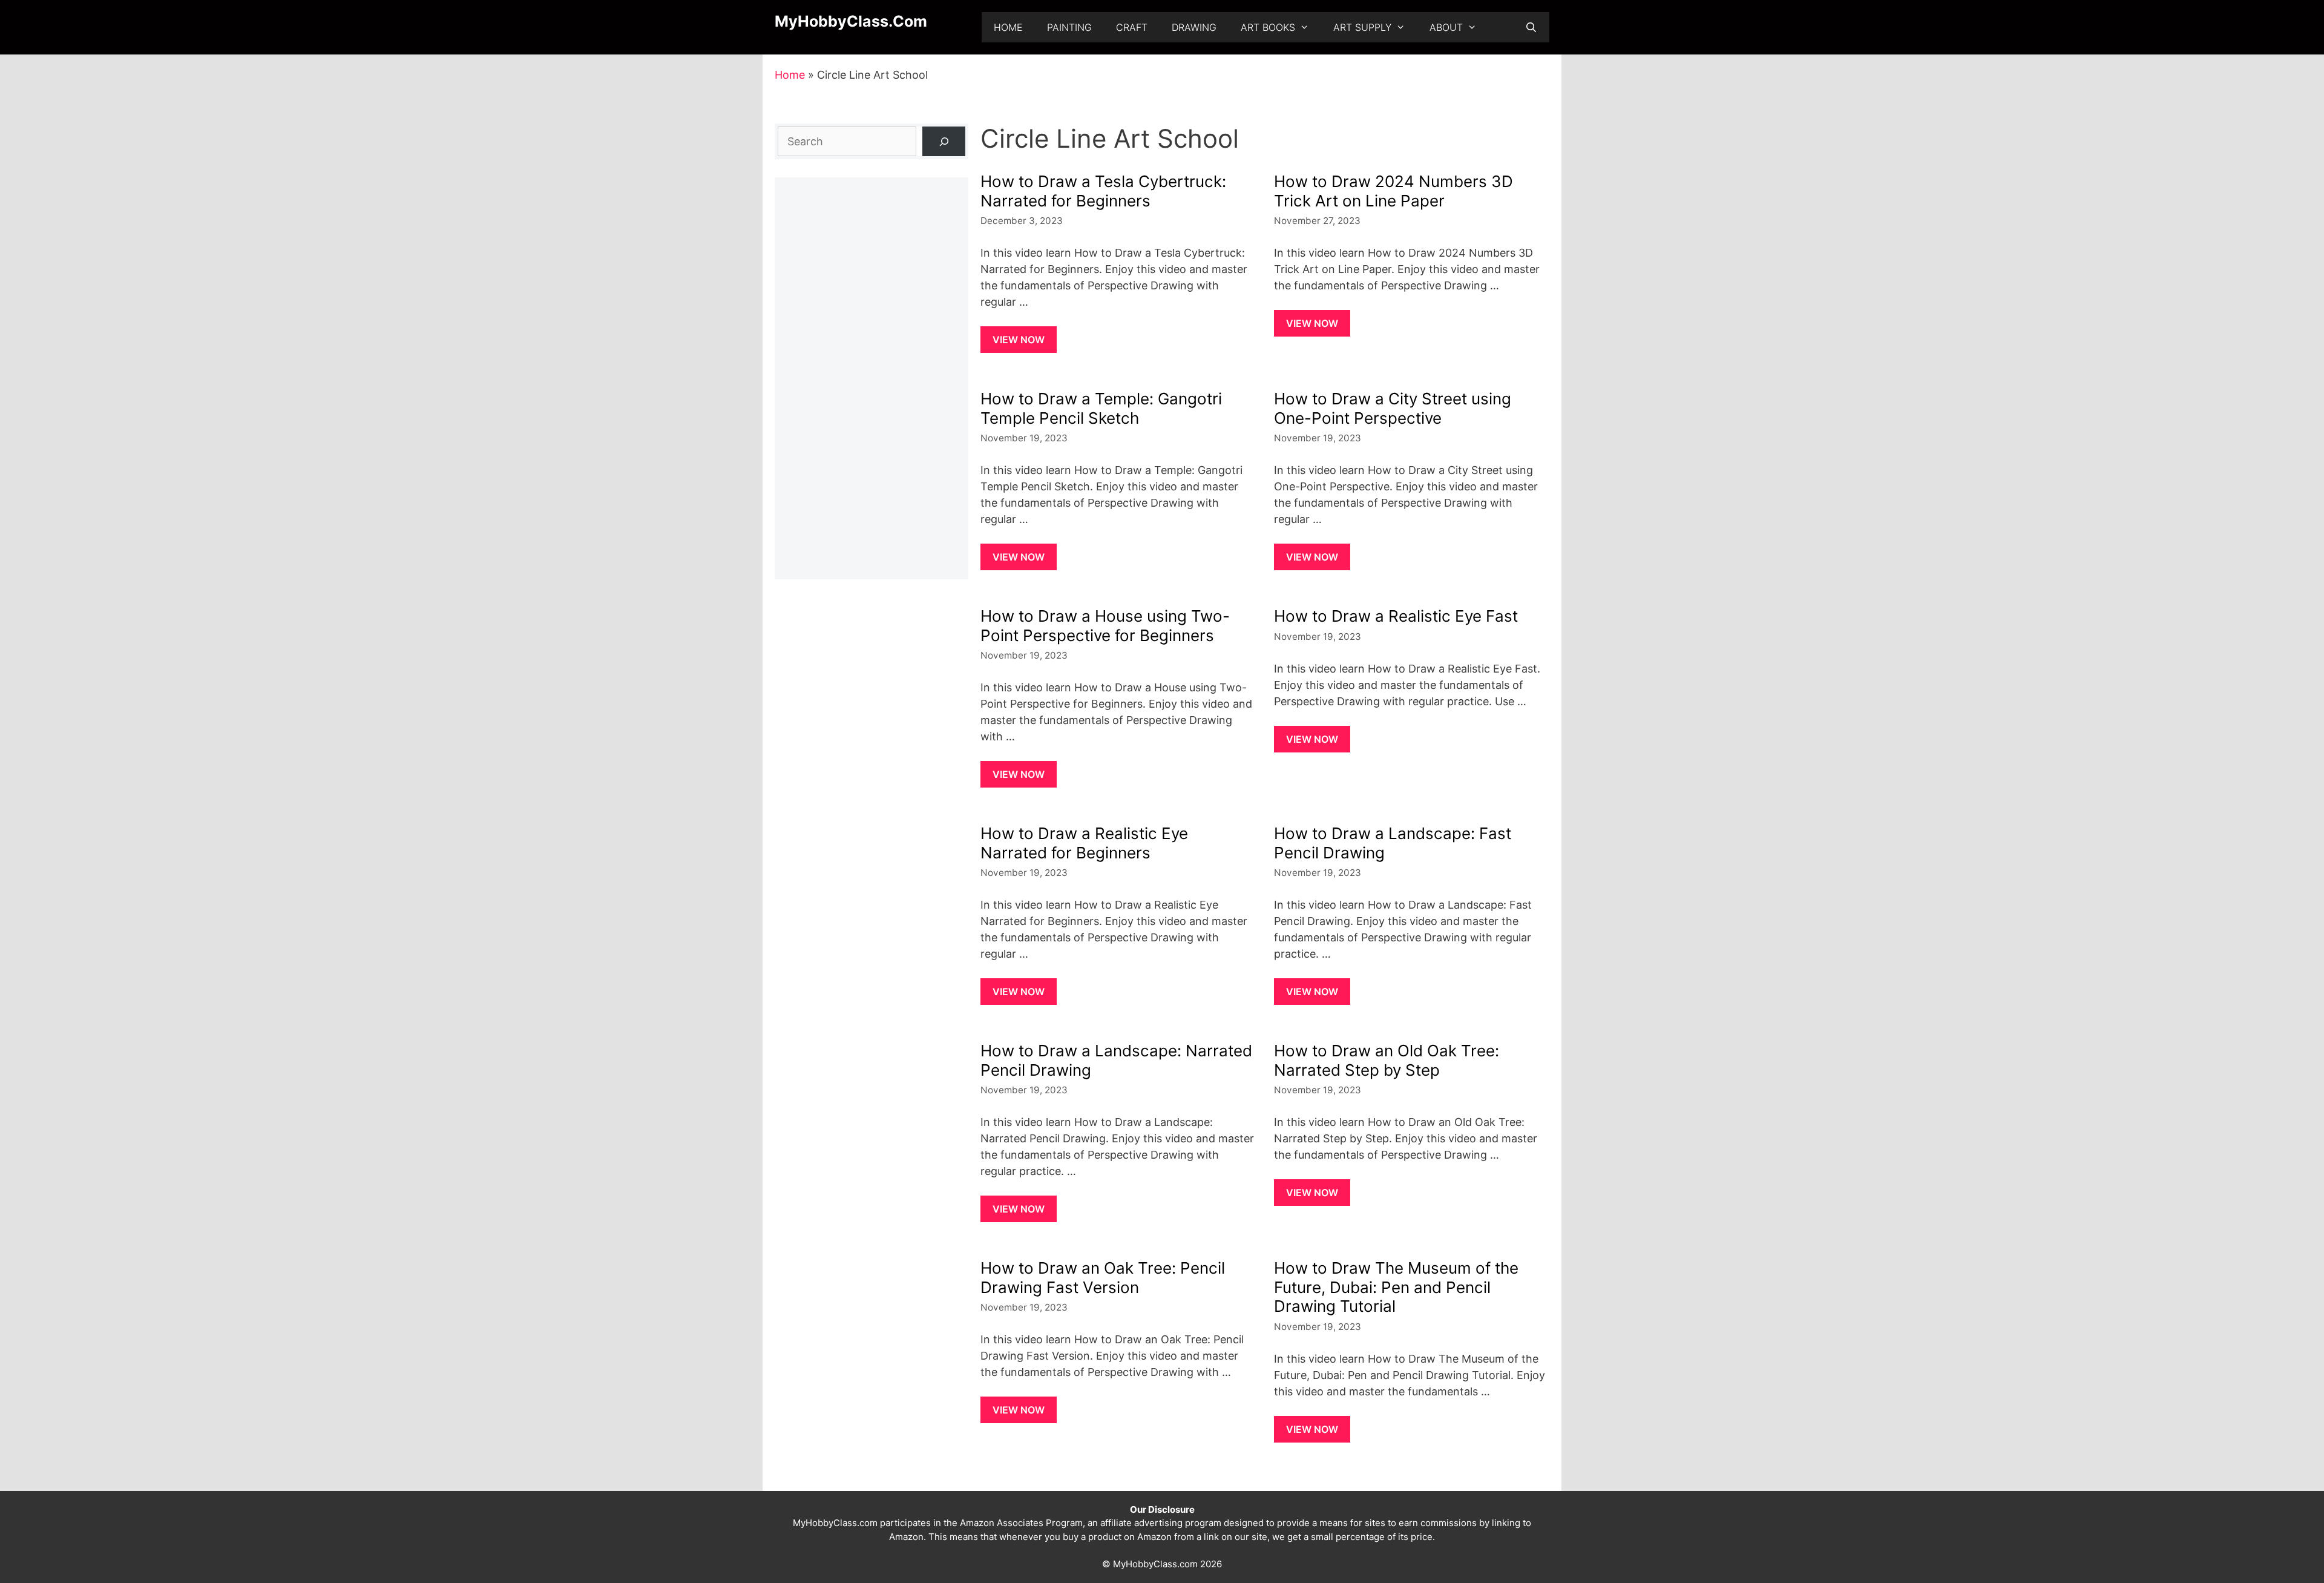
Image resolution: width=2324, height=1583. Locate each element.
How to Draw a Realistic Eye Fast (1396, 616)
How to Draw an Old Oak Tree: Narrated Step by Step (1387, 1060)
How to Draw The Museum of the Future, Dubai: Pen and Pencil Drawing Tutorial (1396, 1287)
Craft (1132, 27)
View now (1019, 340)
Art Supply (1362, 27)
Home (1008, 27)
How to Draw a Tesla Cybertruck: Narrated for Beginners (1103, 191)
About (1446, 27)
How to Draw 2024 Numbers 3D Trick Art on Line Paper (1393, 191)
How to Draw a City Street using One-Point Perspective (1393, 408)
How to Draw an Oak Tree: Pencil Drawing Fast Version (1103, 1277)
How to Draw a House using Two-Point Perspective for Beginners (1105, 625)
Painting (1069, 27)
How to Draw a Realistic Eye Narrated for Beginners (1084, 843)
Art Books (1268, 27)
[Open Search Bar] (1531, 27)
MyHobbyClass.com (851, 21)
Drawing (1194, 27)
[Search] (944, 141)
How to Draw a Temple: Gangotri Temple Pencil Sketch (1101, 408)
